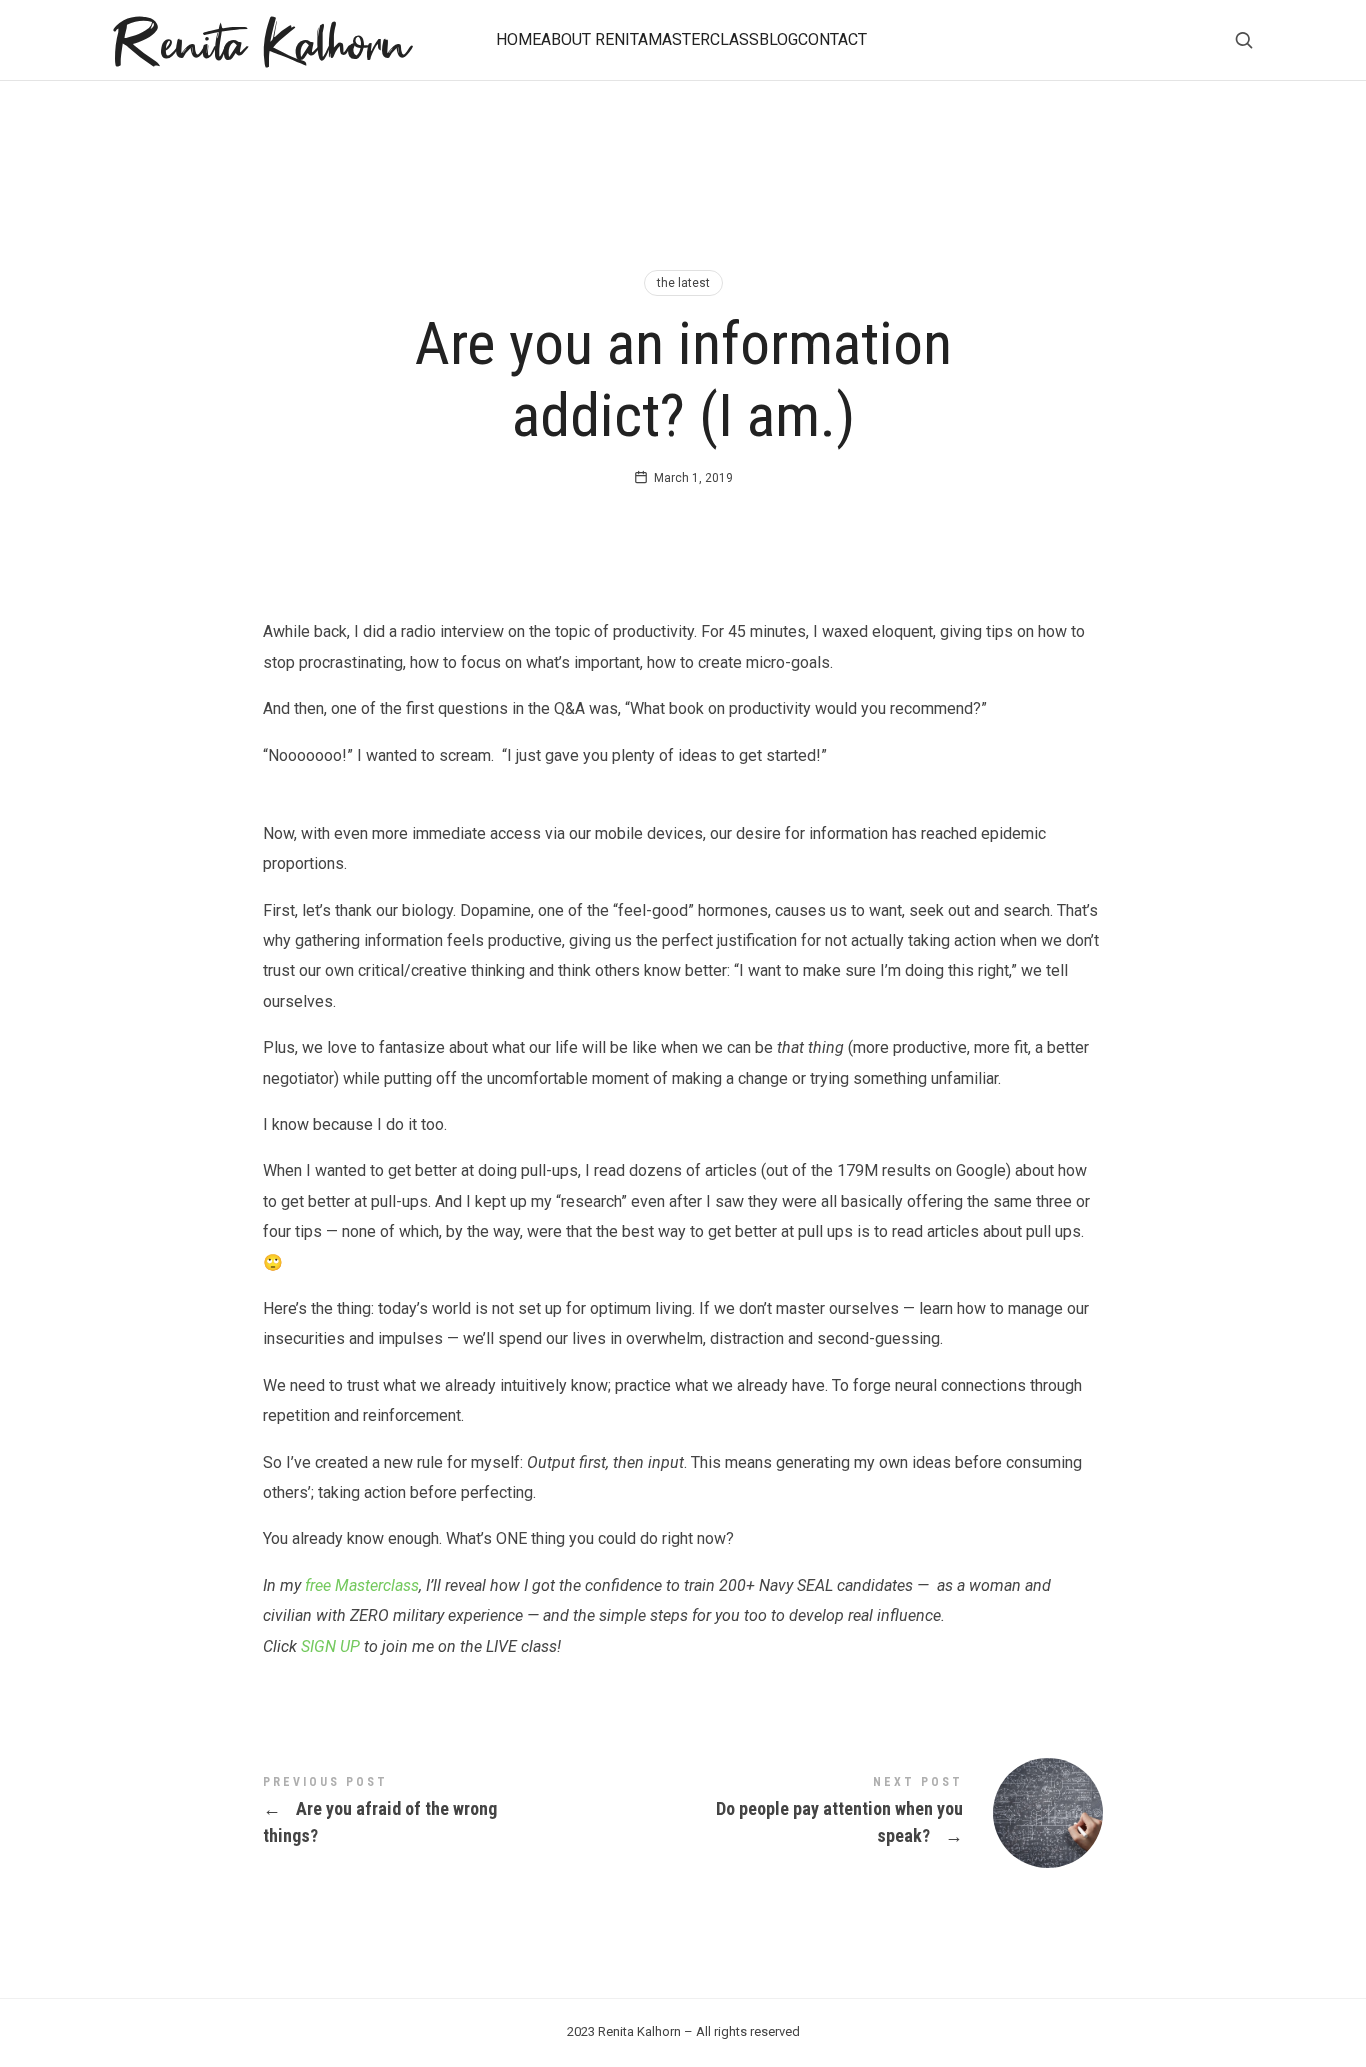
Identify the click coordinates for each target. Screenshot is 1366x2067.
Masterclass (703, 39)
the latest (683, 283)
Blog (778, 39)
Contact (832, 39)
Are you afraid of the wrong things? (473, 1812)
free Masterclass (362, 1585)
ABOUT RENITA (594, 39)
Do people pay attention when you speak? (893, 1813)
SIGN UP (330, 1646)
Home (518, 39)
